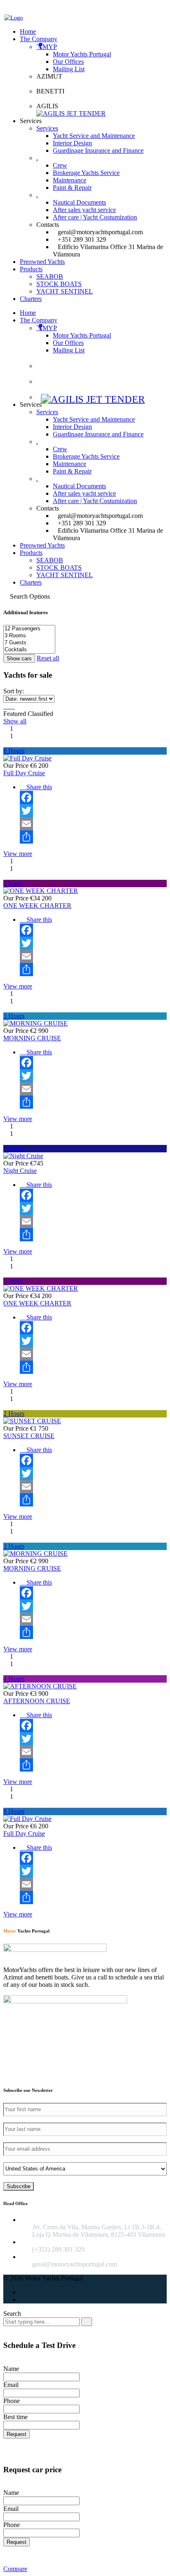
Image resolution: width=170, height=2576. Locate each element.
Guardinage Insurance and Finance (98, 434)
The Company (39, 320)
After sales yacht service (84, 493)
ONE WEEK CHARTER (37, 906)
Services (47, 412)
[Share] (93, 837)
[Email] (93, 824)
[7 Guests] (29, 643)
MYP (50, 328)
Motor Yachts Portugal (82, 335)
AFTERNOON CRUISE (37, 1701)
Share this (38, 787)
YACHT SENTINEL (65, 575)
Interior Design (72, 427)
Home (28, 313)
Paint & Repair (72, 471)
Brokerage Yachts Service (86, 456)
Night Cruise (20, 1171)
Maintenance (70, 464)
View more (18, 854)
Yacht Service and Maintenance (94, 419)
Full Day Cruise (24, 773)
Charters (31, 582)
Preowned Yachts (42, 545)
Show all (15, 721)
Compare (15, 2569)
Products (31, 553)
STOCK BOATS (59, 568)
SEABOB (50, 560)
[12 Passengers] (29, 629)
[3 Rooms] (29, 636)
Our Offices (68, 343)
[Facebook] (93, 797)
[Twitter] (93, 811)
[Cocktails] (29, 650)
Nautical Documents (79, 486)
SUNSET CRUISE (29, 1436)
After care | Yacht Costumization (95, 501)
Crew (60, 449)
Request (17, 2434)
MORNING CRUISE (32, 1038)
